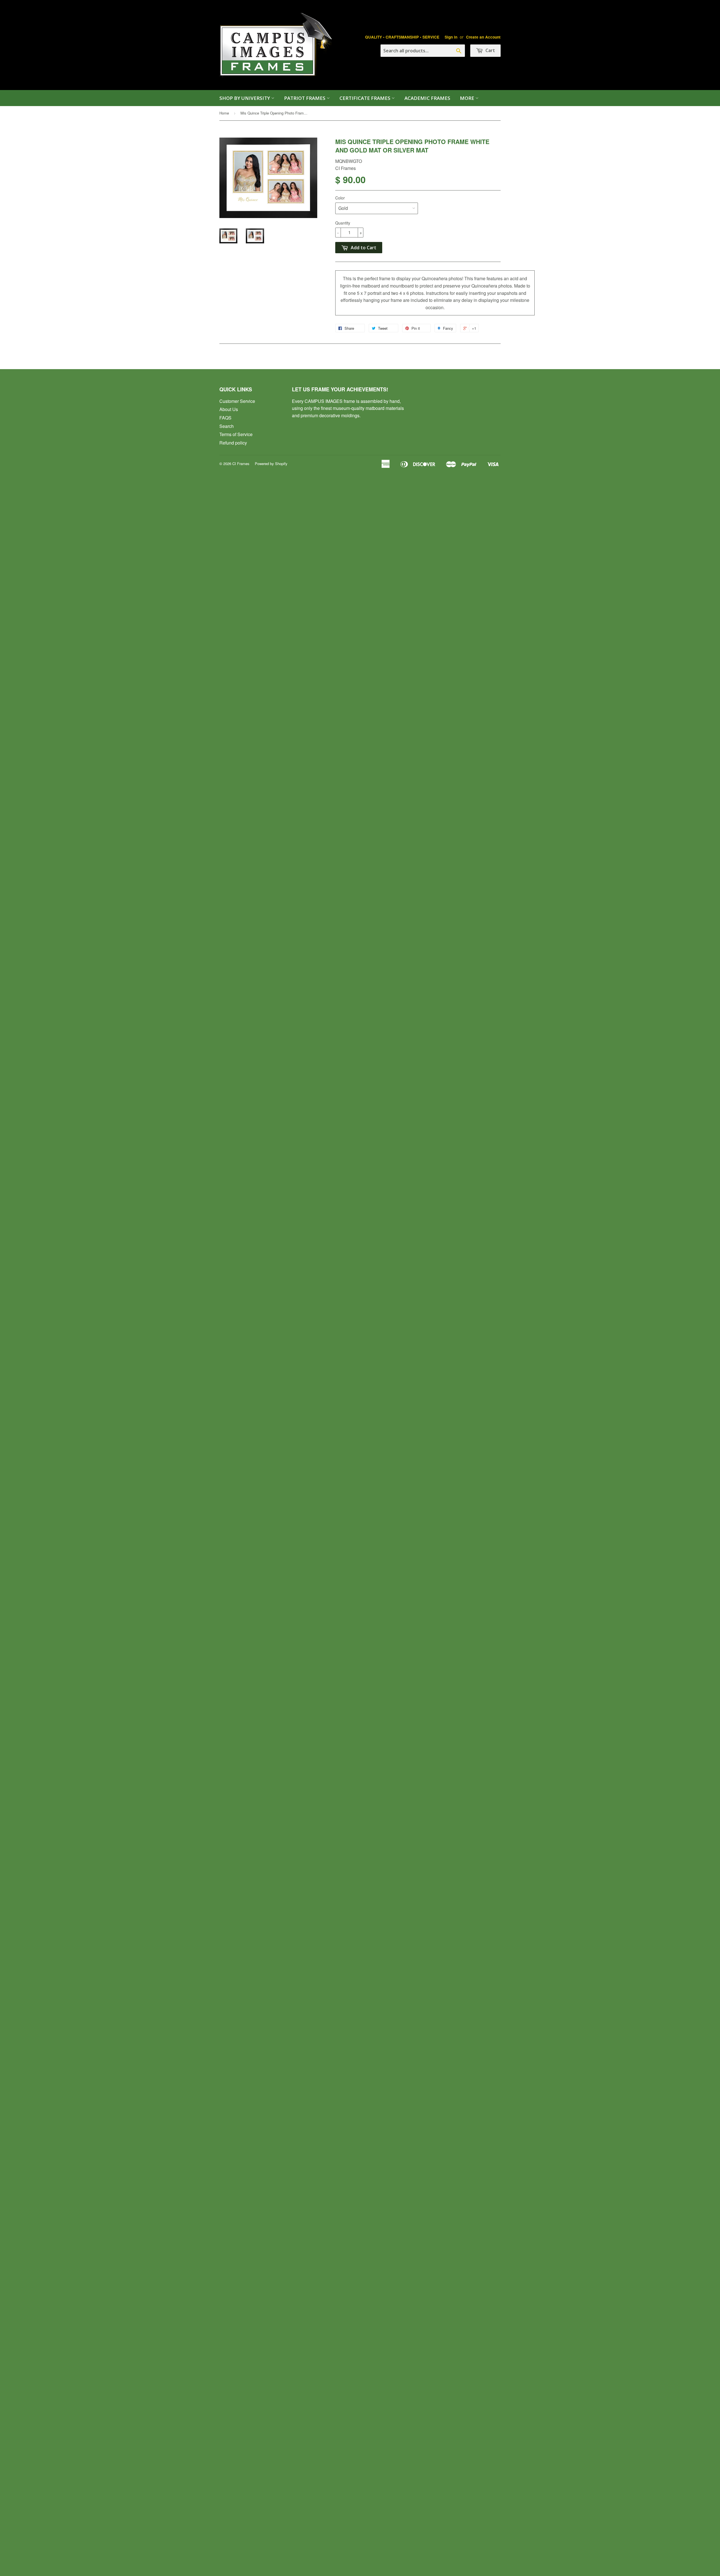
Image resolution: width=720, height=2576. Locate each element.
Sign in (451, 37)
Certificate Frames (365, 98)
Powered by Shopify (271, 464)
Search (227, 426)
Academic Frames (427, 98)
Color (340, 198)
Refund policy (233, 443)
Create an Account (483, 37)
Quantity (343, 223)
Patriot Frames (305, 98)
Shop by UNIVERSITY (245, 98)
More (468, 98)
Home (224, 113)
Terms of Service (236, 434)
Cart (490, 50)
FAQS (225, 418)
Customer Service (237, 401)
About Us (229, 409)
